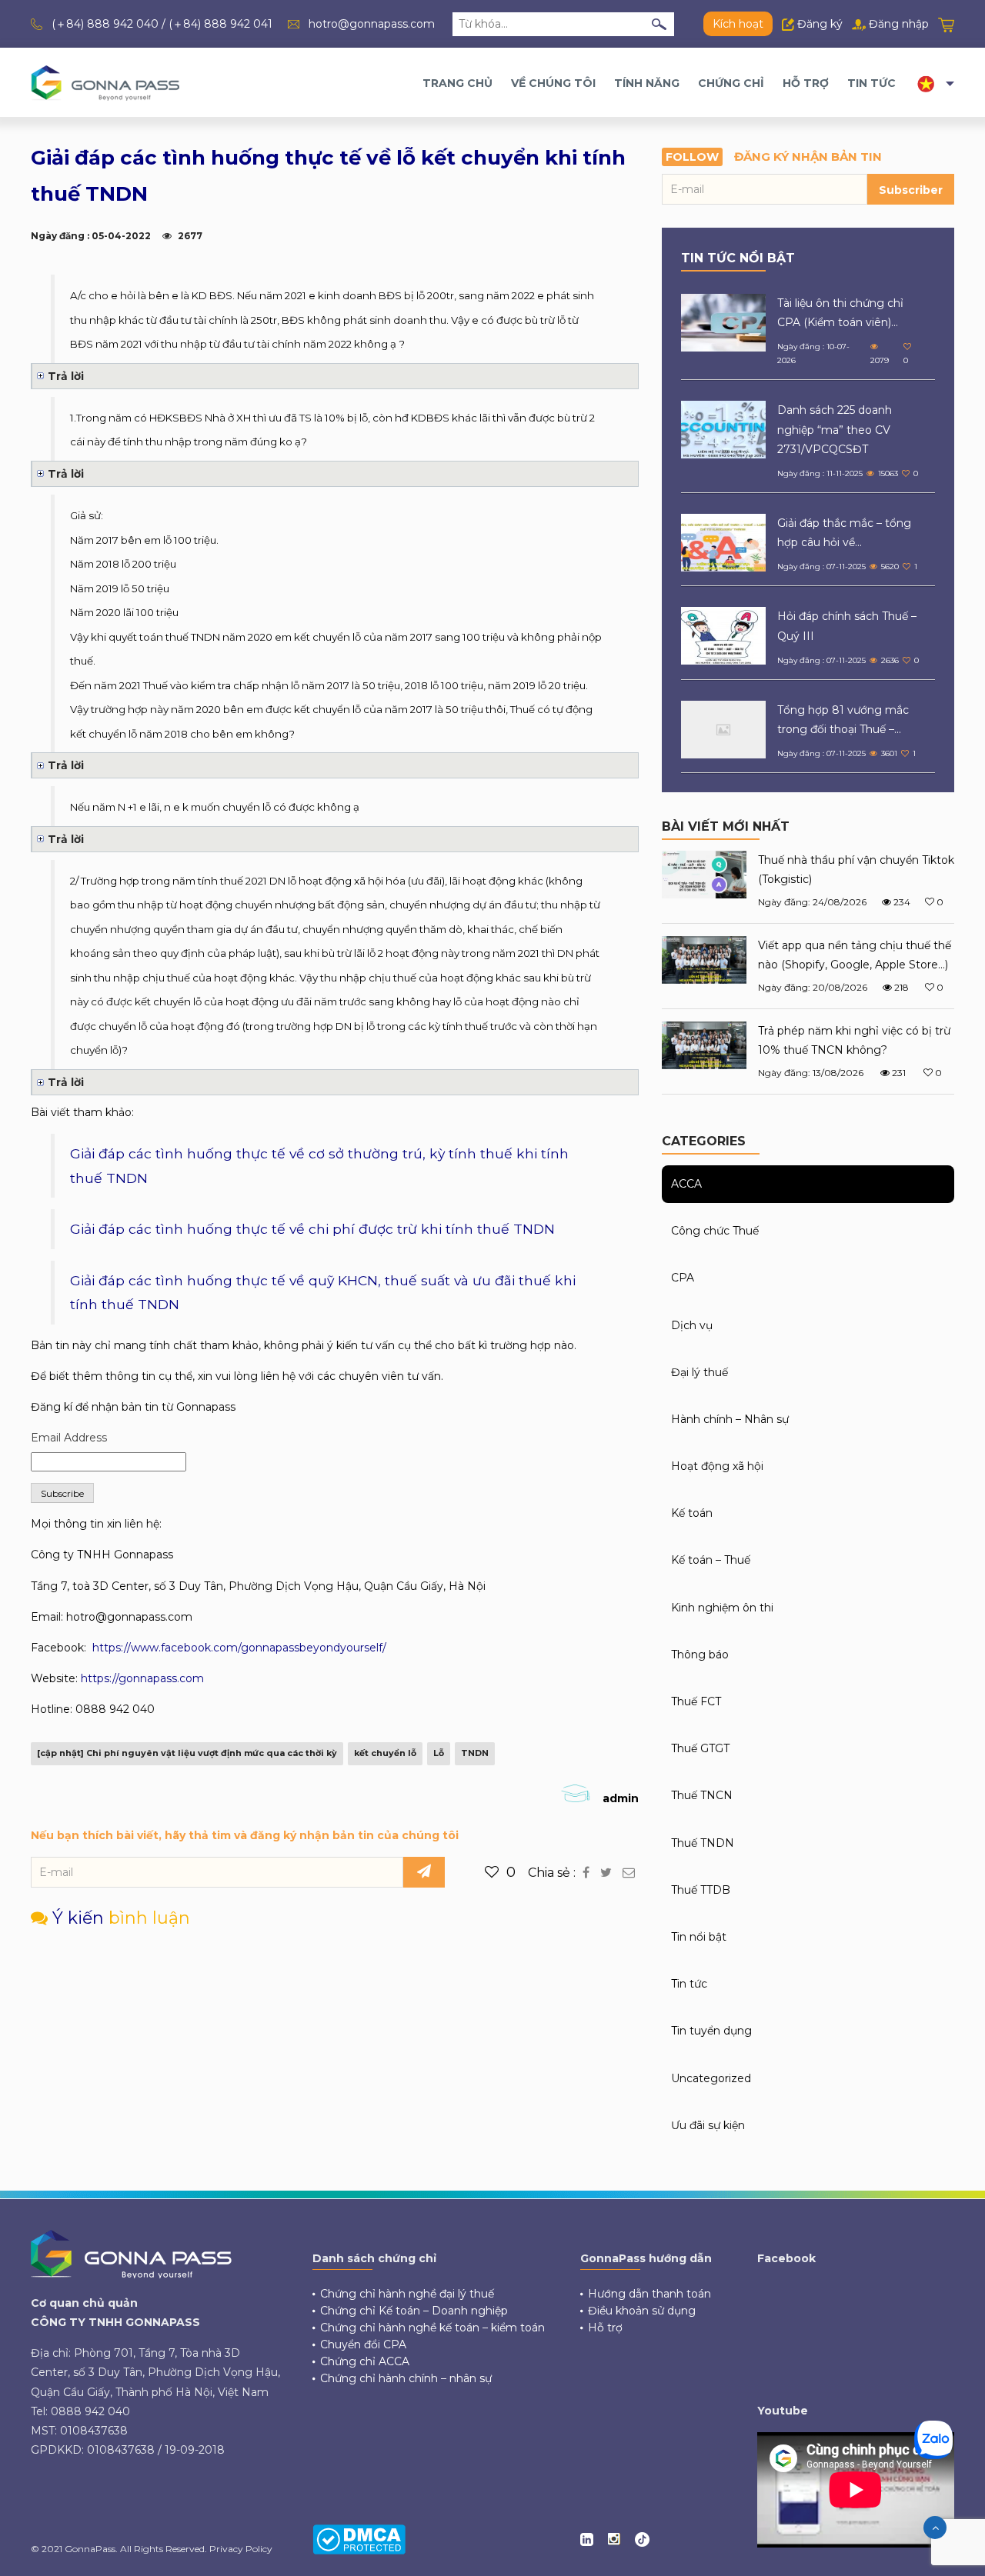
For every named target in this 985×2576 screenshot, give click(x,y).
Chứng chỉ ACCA (365, 2361)
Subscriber (911, 190)
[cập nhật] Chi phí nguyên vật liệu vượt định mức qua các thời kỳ (187, 1753)
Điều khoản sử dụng (642, 2311)
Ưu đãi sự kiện (708, 2125)
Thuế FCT (696, 1701)
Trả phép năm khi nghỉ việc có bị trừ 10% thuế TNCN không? (854, 1040)
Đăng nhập (897, 24)
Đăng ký (818, 24)
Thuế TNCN (702, 1795)
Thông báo (700, 1655)
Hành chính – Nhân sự (730, 1419)
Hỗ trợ (806, 83)
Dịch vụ (692, 1325)
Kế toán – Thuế (711, 1560)
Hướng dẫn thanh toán (649, 2294)
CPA (683, 1278)
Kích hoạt (738, 24)
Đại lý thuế (700, 1372)
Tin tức (871, 83)
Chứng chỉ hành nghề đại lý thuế (407, 2294)
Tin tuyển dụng (711, 2031)
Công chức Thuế (715, 1231)
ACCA (686, 1184)
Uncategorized (711, 2078)
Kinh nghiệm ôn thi (722, 1608)
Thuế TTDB (701, 1890)
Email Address (69, 1438)
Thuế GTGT (700, 1748)
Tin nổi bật (699, 1937)
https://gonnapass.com (142, 1678)
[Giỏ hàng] (946, 24)
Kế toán (692, 1513)
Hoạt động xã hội (717, 1466)
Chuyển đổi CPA (363, 2344)
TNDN (475, 1753)
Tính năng (647, 83)
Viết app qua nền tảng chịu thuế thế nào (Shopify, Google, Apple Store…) (855, 955)
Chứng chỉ (731, 83)
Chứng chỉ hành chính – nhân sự (406, 2378)
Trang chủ (457, 83)
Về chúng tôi (553, 83)
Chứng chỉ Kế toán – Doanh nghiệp (414, 2311)
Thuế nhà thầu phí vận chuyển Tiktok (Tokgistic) (856, 870)
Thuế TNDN (703, 1843)
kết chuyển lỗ (385, 1753)
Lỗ (439, 1753)
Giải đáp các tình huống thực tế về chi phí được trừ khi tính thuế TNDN (312, 1229)
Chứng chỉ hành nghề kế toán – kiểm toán (432, 2328)
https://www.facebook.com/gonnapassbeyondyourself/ (239, 1648)
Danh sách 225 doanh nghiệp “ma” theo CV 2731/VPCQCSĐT (835, 429)
